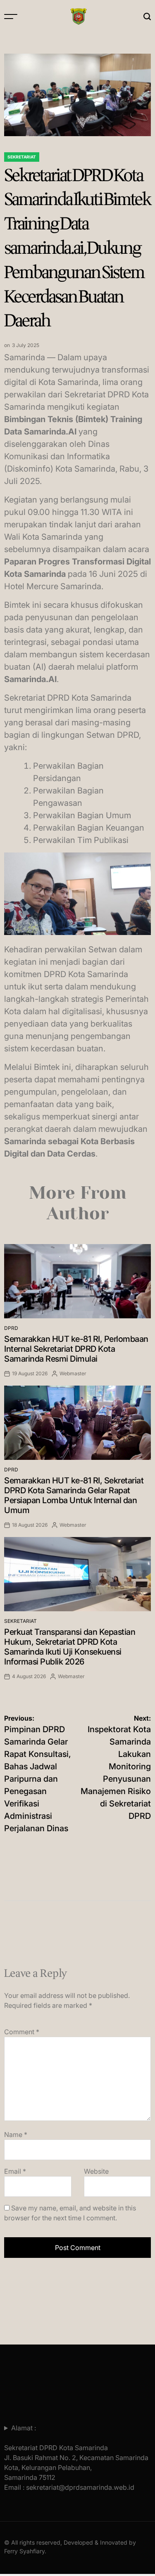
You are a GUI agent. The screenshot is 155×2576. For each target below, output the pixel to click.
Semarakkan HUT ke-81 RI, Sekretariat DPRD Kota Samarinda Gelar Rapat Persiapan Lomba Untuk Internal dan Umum (74, 1495)
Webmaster (73, 1373)
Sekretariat (22, 157)
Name (16, 2134)
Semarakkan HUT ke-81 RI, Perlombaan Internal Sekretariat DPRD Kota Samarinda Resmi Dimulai (76, 1349)
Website (96, 2171)
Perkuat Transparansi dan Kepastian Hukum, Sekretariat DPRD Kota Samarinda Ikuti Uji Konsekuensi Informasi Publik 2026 (70, 1647)
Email (15, 2171)
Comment (22, 2032)
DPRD (11, 1328)
